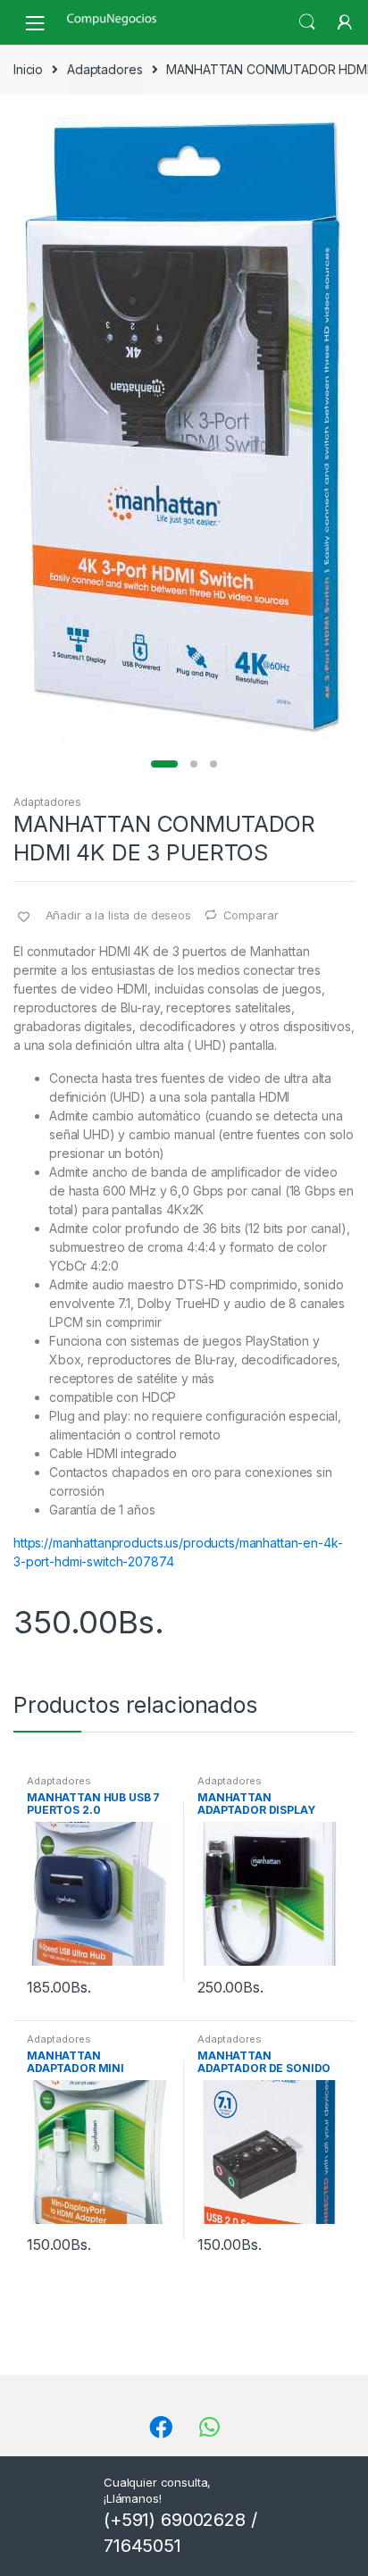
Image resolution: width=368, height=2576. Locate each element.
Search (307, 22)
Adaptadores (105, 69)
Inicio (28, 69)
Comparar (251, 915)
